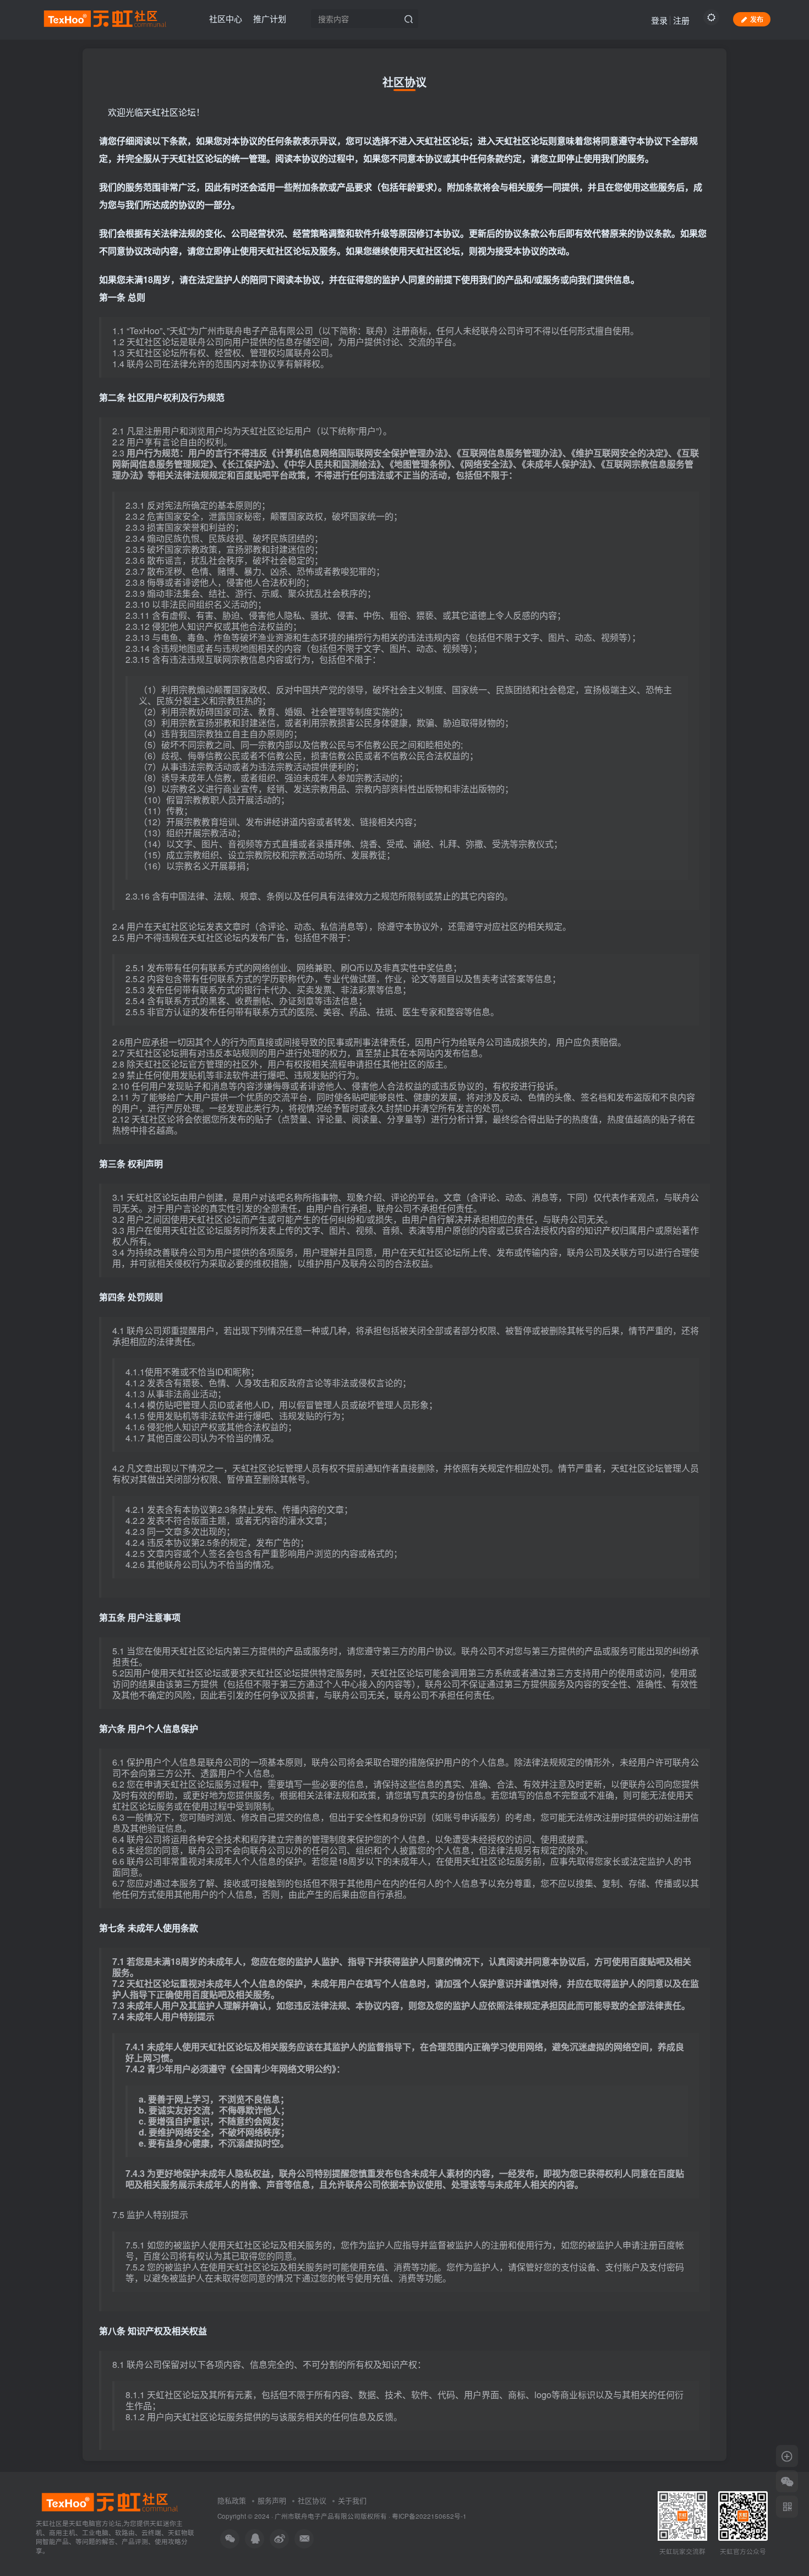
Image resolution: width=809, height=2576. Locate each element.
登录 (659, 20)
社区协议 (312, 2500)
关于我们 (352, 2500)
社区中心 (226, 18)
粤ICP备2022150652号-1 (429, 2516)
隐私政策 (232, 2500)
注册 (681, 20)
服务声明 (272, 2500)
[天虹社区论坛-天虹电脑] (109, 2501)
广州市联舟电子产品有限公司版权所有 (331, 2516)
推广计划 (270, 18)
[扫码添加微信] (787, 2481)
